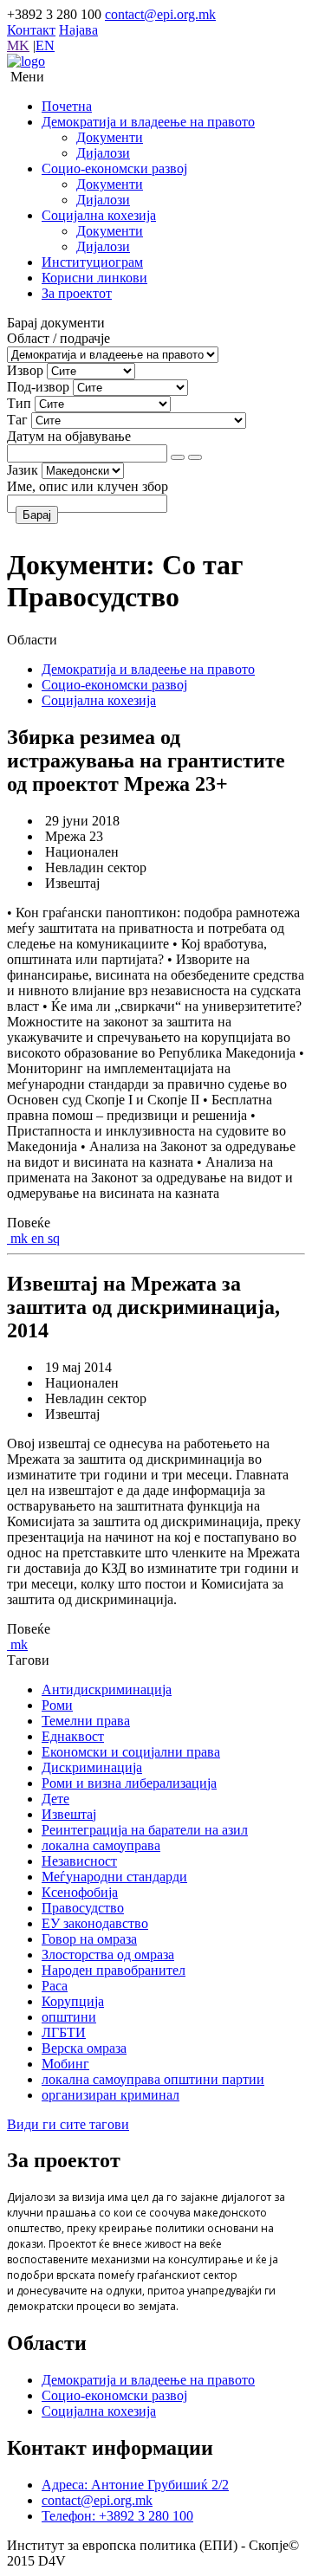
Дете (55, 1799)
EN (45, 45)
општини (69, 2017)
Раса (55, 1986)
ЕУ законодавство (95, 1923)
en (36, 1238)
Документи (110, 137)
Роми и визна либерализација (129, 1783)
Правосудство (83, 1908)
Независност (79, 1861)
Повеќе (29, 1223)
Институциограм (92, 262)
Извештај (69, 1814)
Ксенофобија (80, 1892)
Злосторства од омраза (108, 1955)
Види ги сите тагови (68, 2124)
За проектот (77, 293)
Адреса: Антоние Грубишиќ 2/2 (135, 2485)
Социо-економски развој (114, 168)
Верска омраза (84, 2048)
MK (18, 45)
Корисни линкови (94, 278)
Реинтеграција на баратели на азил (145, 1830)
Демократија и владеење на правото (148, 122)
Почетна (67, 106)
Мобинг (65, 2064)
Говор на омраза (89, 1939)
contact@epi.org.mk (160, 14)
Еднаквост (73, 1736)
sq (52, 1238)
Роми (57, 1705)
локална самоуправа (101, 1845)
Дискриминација (92, 1767)
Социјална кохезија (99, 215)
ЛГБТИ (64, 2032)
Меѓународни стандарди (114, 1877)
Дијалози (103, 153)
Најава (78, 30)
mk (17, 1238)
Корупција (73, 2001)
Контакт (31, 30)
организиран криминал (110, 2095)
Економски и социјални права (131, 1752)
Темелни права (86, 1721)
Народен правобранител (114, 1970)
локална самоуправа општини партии (153, 2079)
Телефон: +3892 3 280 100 (117, 2516)
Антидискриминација (107, 1689)
